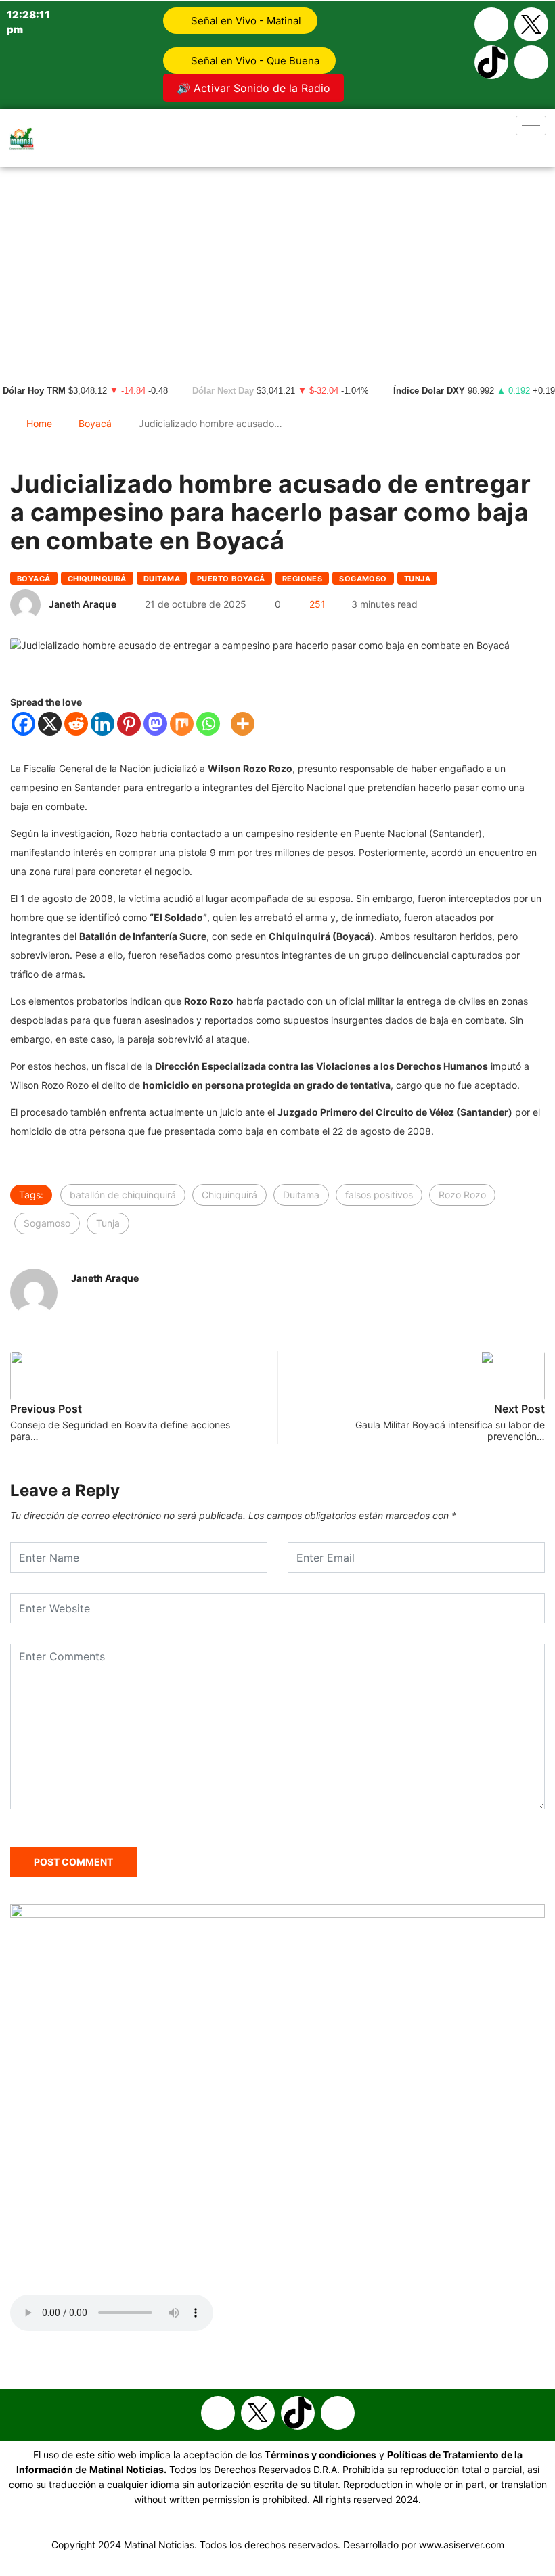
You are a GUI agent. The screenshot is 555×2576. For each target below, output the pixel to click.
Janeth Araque (83, 604)
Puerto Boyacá (231, 579)
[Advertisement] (277, 269)
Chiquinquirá (97, 579)
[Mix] (182, 724)
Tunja (417, 579)
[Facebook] (491, 24)
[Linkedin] (103, 724)
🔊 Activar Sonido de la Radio (253, 88)
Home (39, 423)
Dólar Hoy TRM (34, 391)
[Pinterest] (129, 724)
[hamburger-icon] (531, 126)
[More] (243, 724)
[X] (50, 724)
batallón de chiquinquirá (123, 1195)
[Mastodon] (155, 724)
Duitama (162, 579)
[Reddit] (76, 724)
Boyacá (95, 423)
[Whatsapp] (531, 62)
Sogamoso (363, 579)
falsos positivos (379, 1195)
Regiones (303, 579)
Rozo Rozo (462, 1195)
